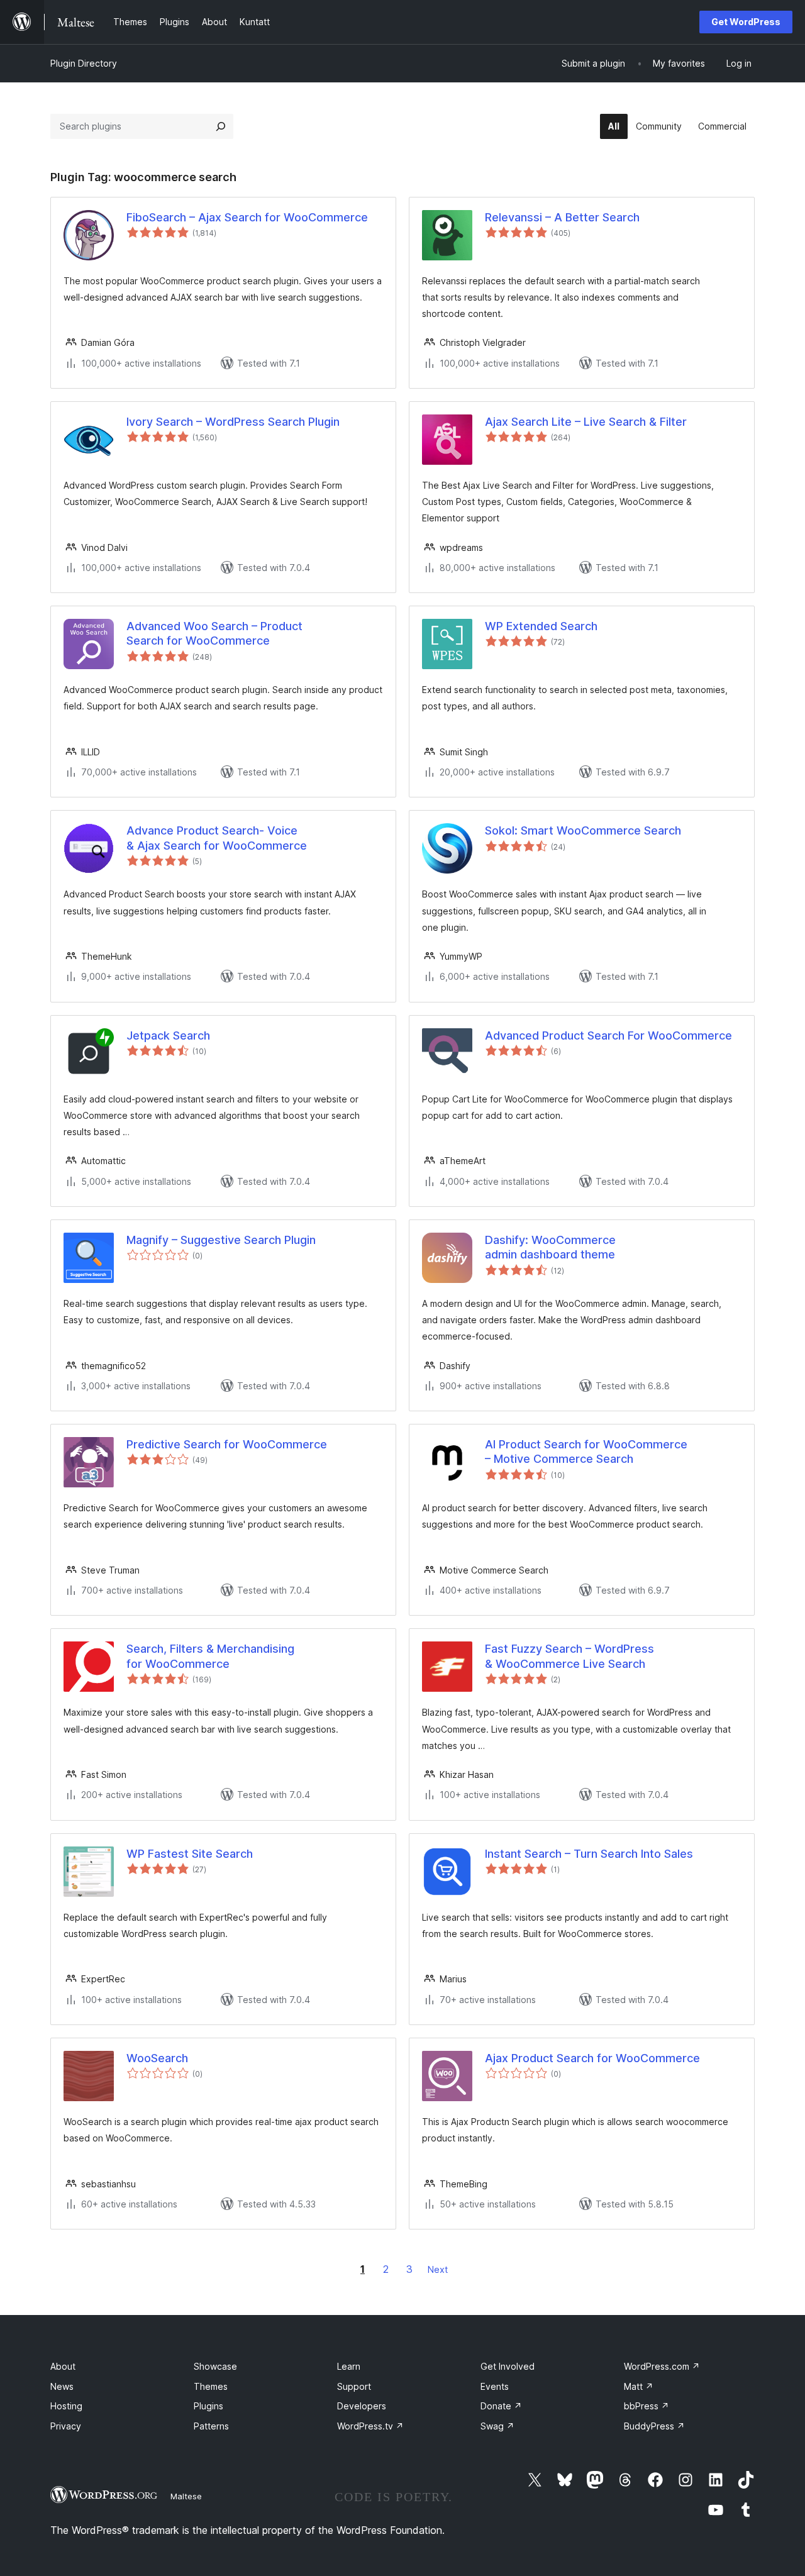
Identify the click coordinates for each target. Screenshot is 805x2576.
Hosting (66, 2406)
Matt (639, 2386)
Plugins (208, 2406)
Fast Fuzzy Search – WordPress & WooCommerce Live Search (569, 1656)
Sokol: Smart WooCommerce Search (583, 830)
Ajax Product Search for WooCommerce (592, 2058)
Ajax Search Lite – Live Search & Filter (586, 422)
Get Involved (508, 2366)
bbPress (647, 2406)
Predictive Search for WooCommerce (227, 1444)
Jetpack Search (168, 1035)
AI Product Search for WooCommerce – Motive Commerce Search (586, 1452)
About (63, 2366)
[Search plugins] (221, 126)
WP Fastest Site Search (190, 1854)
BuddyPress (654, 2426)
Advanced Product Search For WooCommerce (608, 1035)
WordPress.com (662, 2366)
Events (495, 2386)
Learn (349, 2366)
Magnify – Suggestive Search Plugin (221, 1240)
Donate (501, 2406)
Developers (362, 2406)
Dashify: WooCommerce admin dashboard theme (550, 1247)
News (62, 2386)
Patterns (211, 2426)
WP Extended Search (541, 626)
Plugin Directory (84, 63)
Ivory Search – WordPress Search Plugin (233, 422)
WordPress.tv (370, 2426)
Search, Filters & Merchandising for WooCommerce (210, 1656)
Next (438, 2269)
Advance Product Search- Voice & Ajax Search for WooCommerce (217, 838)
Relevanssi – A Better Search (562, 217)
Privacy (66, 2426)
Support (354, 2386)
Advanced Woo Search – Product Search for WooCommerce (214, 633)
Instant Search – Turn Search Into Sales (589, 1854)
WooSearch (157, 2058)
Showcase (215, 2366)
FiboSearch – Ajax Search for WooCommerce (247, 217)
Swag (497, 2426)
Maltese (186, 2496)
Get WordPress (746, 22)
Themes (211, 2386)
